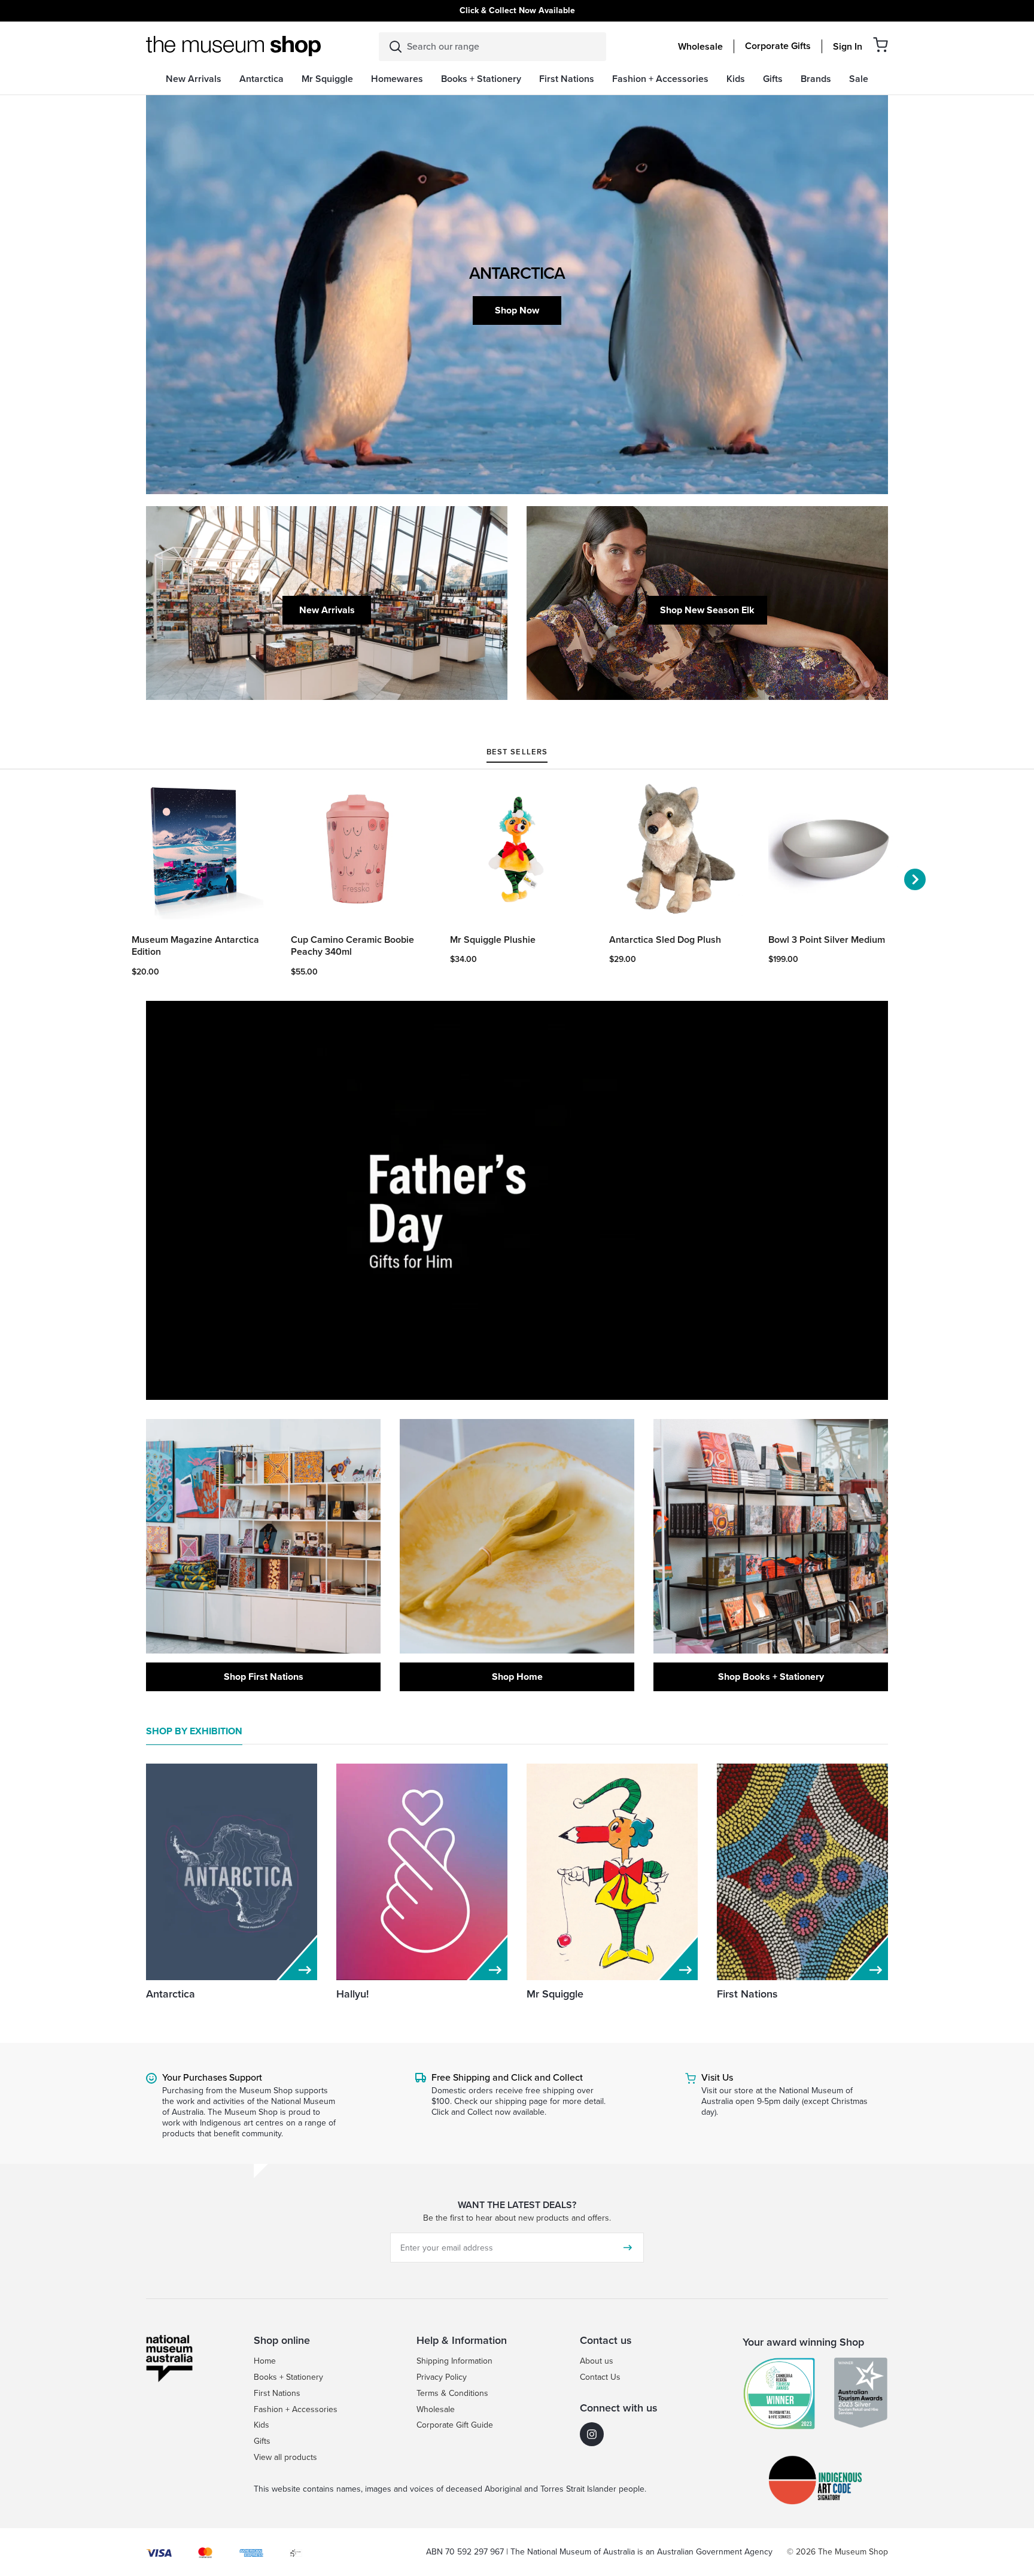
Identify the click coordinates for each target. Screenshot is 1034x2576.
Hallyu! (352, 1994)
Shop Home (517, 1677)
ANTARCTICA (517, 273)
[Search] (396, 47)
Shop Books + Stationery (771, 1677)
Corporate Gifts (778, 46)
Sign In (848, 47)
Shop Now (517, 310)
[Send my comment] (628, 2248)
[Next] (915, 879)
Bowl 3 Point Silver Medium (827, 940)
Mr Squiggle (555, 1994)
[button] (881, 45)
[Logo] (233, 46)
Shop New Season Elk (707, 610)
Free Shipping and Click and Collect (507, 2077)
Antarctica (171, 1994)
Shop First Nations (264, 1677)
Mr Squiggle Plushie (493, 940)
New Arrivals (327, 610)
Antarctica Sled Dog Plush (665, 940)
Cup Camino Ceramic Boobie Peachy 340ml (352, 946)
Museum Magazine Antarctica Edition (195, 946)
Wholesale (700, 47)
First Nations (747, 1994)
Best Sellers (517, 753)
